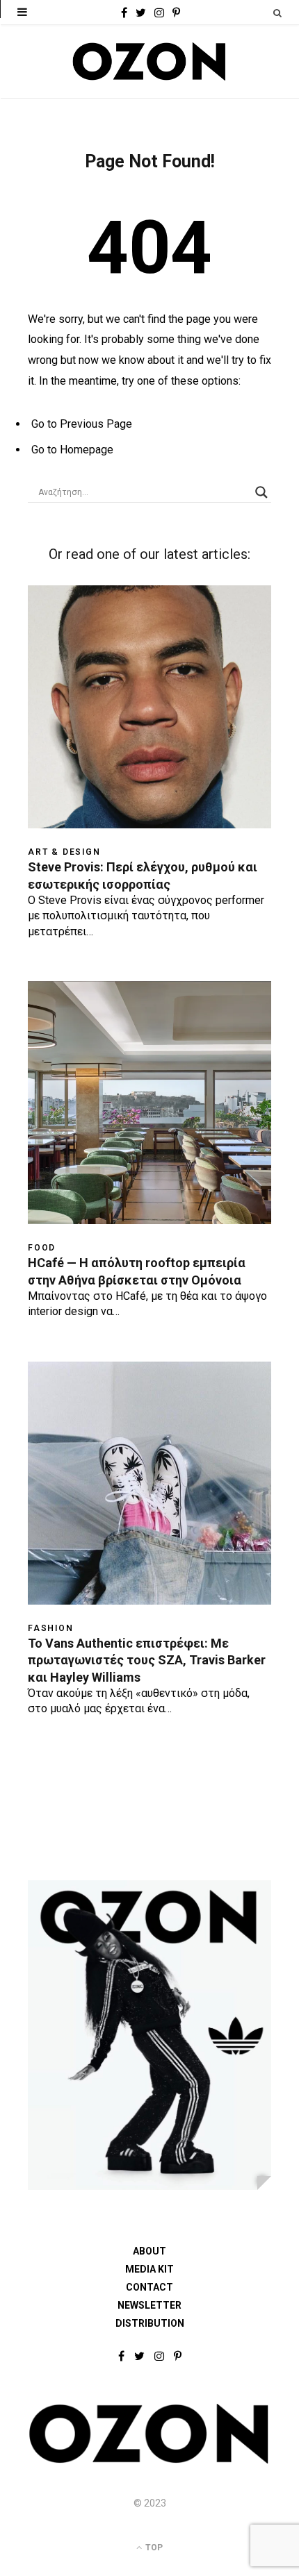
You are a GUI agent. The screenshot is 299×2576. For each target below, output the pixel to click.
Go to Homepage (72, 450)
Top (153, 2548)
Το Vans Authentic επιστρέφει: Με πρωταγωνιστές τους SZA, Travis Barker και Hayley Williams (147, 1660)
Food (42, 1248)
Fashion (51, 1628)
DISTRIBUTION (150, 2323)
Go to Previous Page (82, 424)
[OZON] (149, 2461)
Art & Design (64, 852)
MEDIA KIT (149, 2269)
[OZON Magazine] (149, 61)
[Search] (277, 13)
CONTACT (149, 2287)
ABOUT (149, 2251)
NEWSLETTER (149, 2305)
